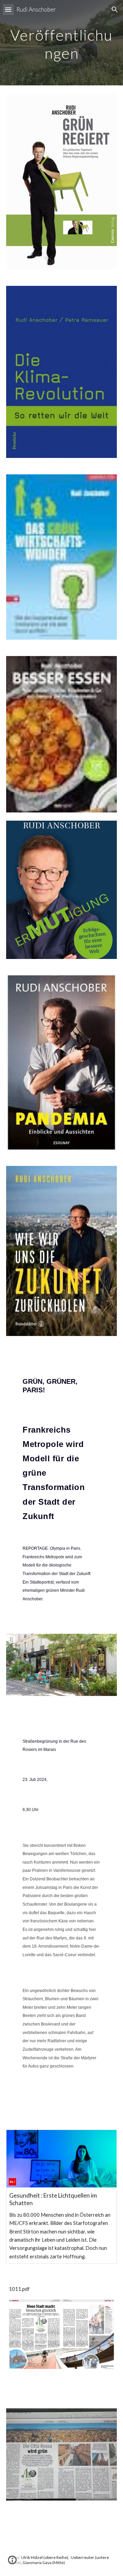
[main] (61, 43)
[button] (8, 9)
